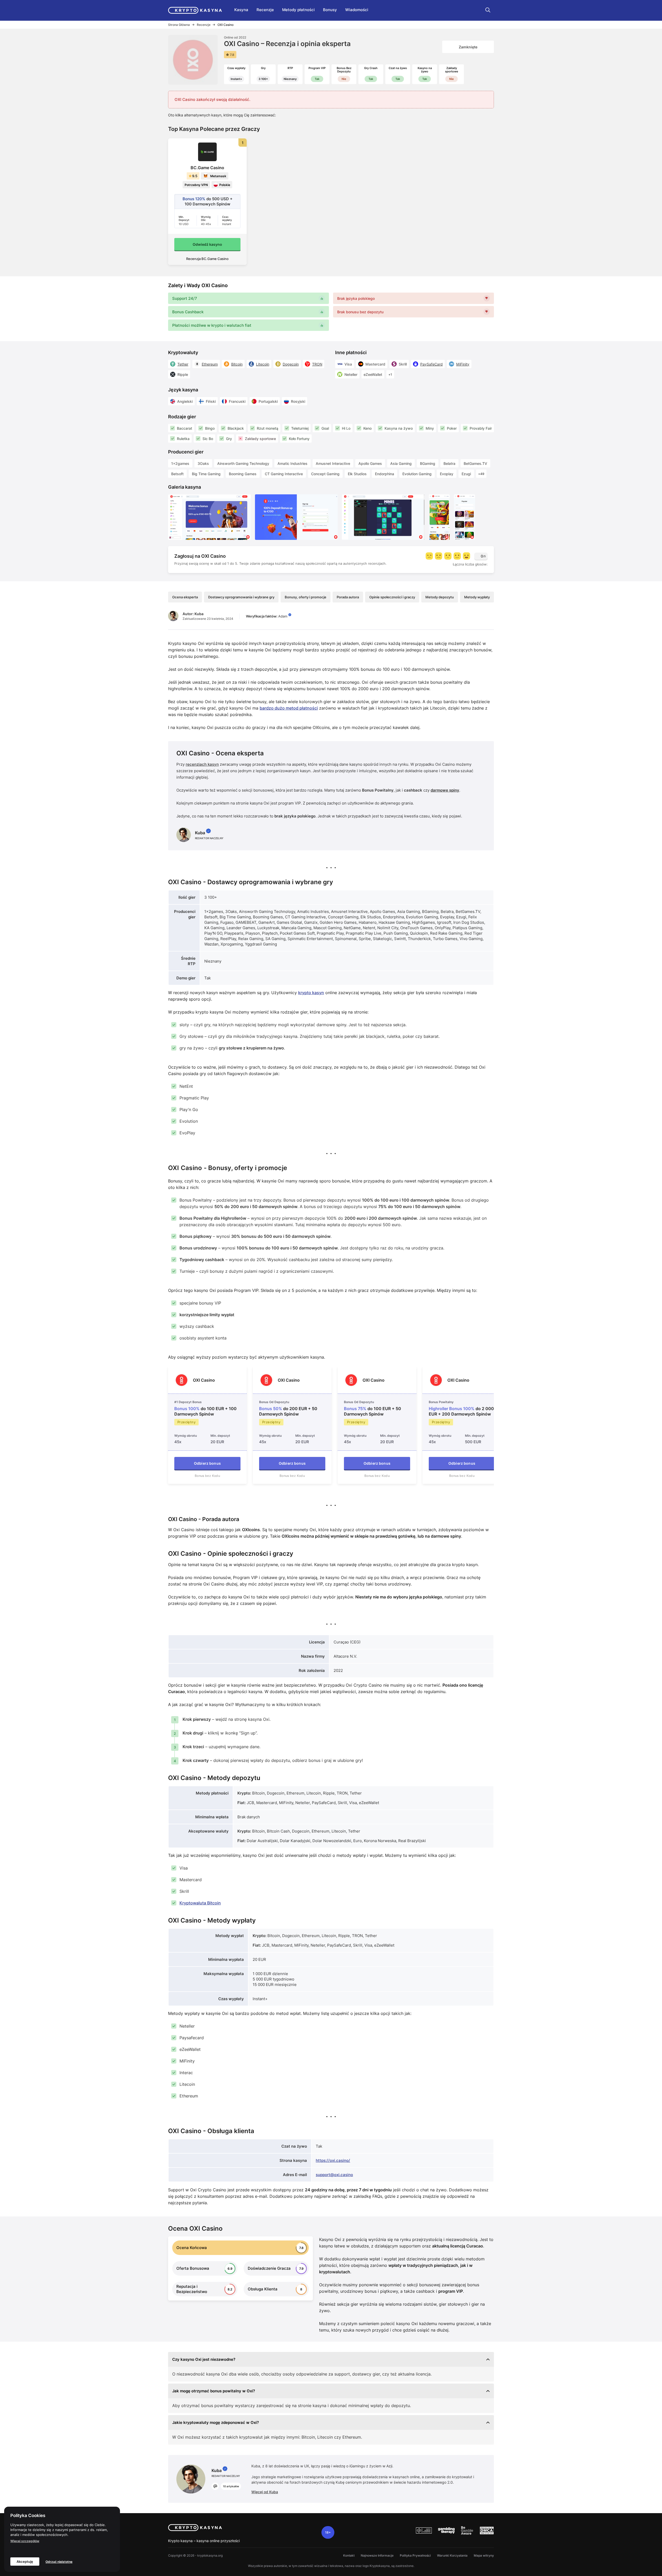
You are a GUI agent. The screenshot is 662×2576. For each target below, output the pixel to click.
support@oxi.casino (334, 2175)
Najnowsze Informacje (377, 2555)
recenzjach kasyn (202, 764)
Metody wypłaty (477, 597)
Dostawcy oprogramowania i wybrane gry (241, 597)
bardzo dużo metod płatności (289, 708)
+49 (481, 474)
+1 (390, 374)
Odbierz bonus (207, 1463)
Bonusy (330, 10)
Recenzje (265, 10)
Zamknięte (468, 47)
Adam (283, 616)
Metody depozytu (440, 597)
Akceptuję (25, 2562)
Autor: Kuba (193, 614)
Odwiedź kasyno (207, 244)
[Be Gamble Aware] (467, 2530)
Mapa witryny (484, 2555)
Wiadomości (357, 10)
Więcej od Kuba (265, 2492)
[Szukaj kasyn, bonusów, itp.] (488, 10)
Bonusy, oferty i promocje (306, 597)
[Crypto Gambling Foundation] (424, 2530)
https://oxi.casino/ (333, 2160)
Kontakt (349, 2555)
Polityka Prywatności (415, 2555)
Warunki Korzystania (452, 2555)
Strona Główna (179, 25)
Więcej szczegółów (25, 2541)
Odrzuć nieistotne (59, 2562)
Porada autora (348, 597)
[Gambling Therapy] (446, 2530)
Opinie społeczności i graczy (392, 597)
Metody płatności (298, 10)
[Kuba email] (215, 2486)
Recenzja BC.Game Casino (207, 259)
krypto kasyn (311, 993)
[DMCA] (487, 2530)
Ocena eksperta (185, 597)
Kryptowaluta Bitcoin (200, 1903)
